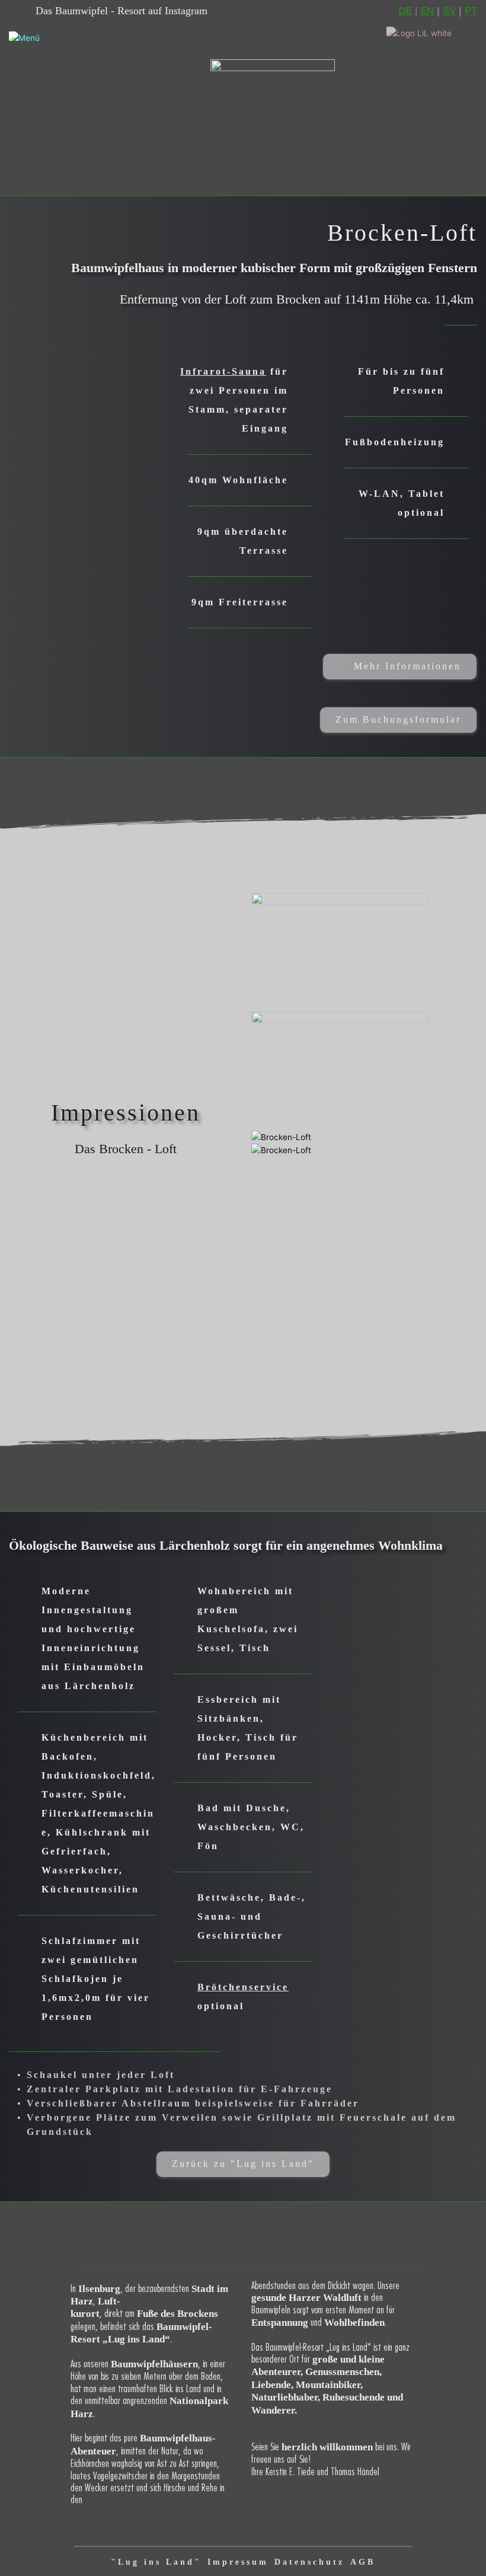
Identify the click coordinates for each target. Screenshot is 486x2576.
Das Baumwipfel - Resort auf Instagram (121, 11)
